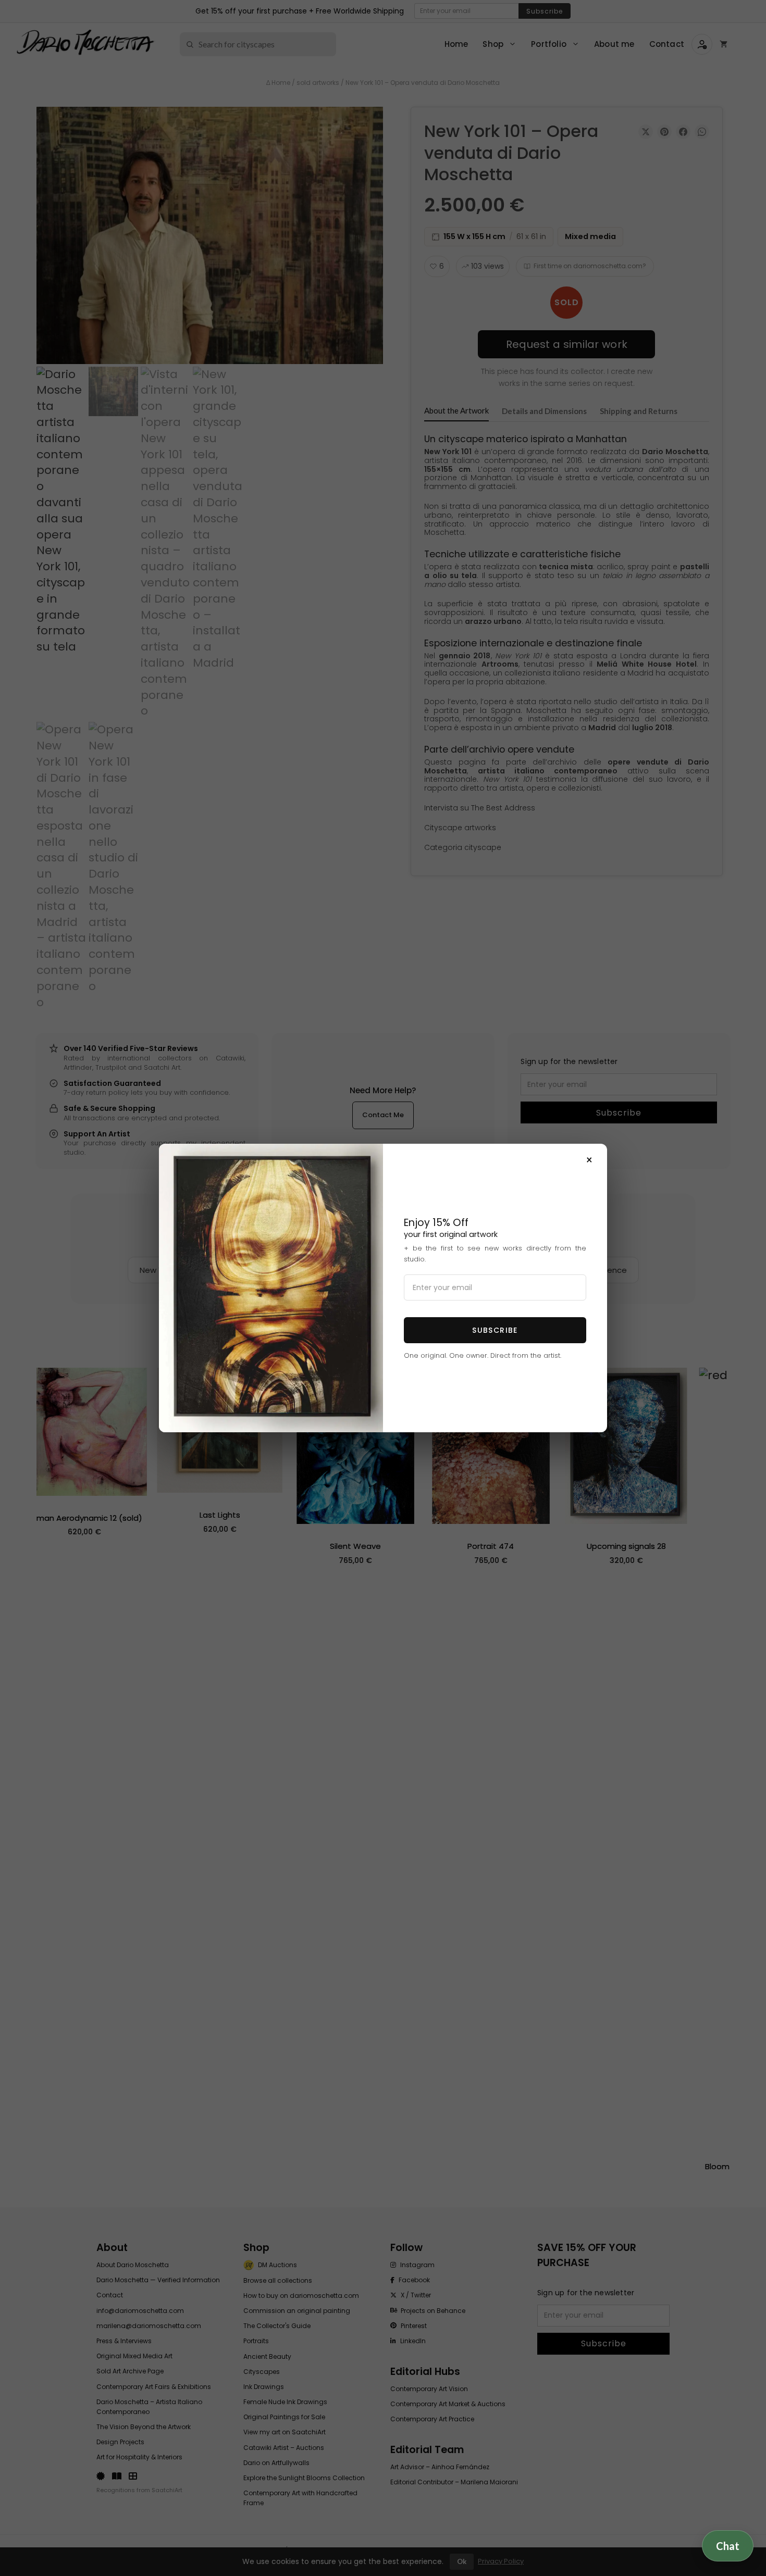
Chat (728, 2548)
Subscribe (495, 1330)
